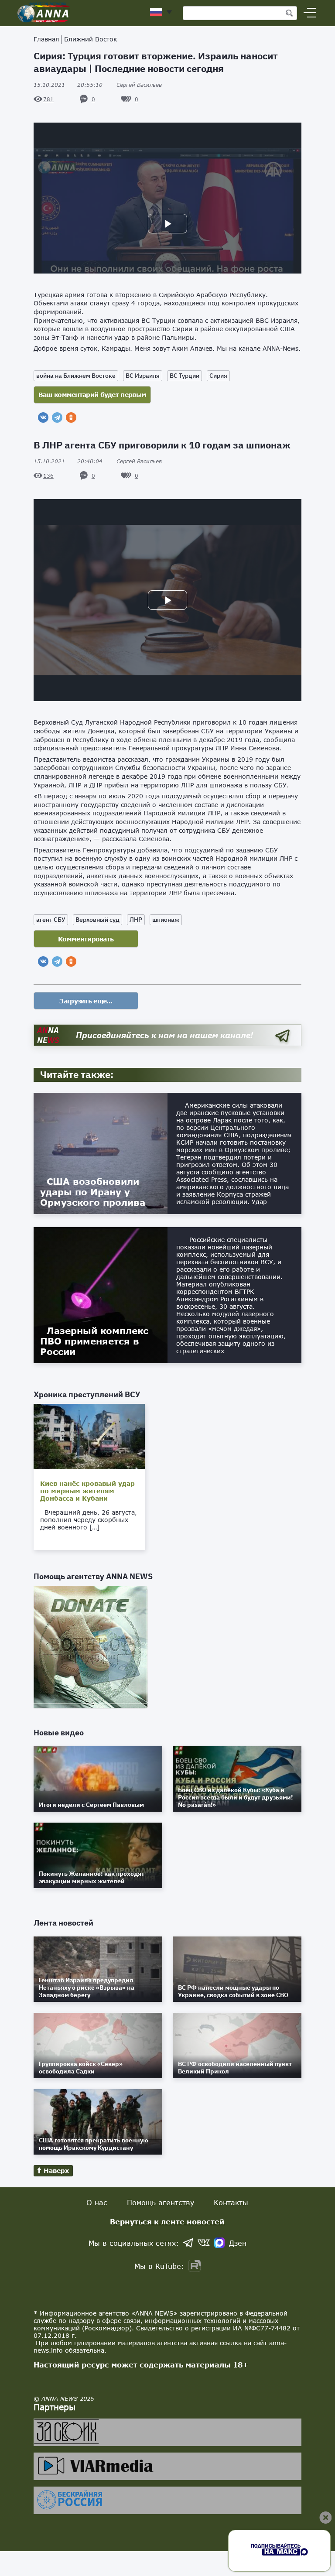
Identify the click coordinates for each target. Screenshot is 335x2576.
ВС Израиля (143, 376)
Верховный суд (97, 920)
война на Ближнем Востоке (76, 376)
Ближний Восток (91, 39)
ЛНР (136, 920)
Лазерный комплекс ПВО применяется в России (94, 1341)
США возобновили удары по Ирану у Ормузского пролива (93, 1192)
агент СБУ (51, 920)
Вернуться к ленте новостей (167, 2222)
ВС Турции (185, 376)
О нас (97, 2202)
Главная (46, 39)
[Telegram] (57, 417)
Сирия (218, 376)
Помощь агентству (161, 2202)
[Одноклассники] (71, 417)
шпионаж (166, 920)
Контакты (231, 2202)
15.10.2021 (68, 85)
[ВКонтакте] (43, 417)
